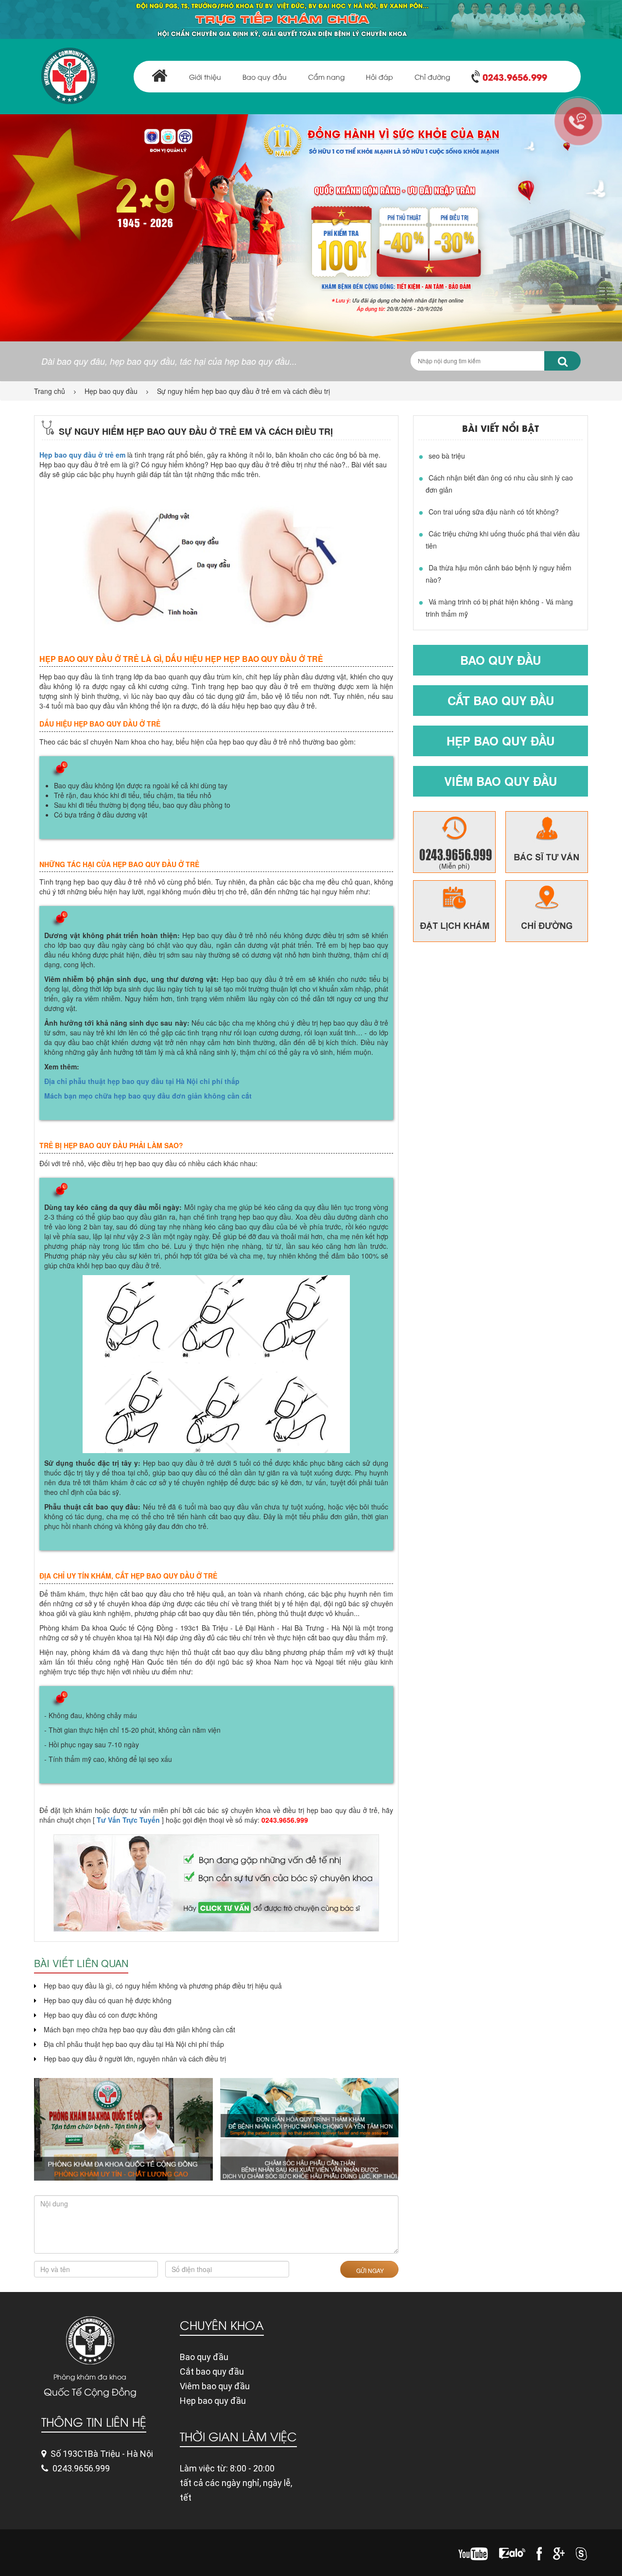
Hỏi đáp (380, 77)
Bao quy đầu (265, 77)
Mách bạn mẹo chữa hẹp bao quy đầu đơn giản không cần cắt (148, 1096)
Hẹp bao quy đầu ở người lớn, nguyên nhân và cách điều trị (135, 2059)
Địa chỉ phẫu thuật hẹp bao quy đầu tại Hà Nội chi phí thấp (142, 1081)
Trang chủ (50, 391)
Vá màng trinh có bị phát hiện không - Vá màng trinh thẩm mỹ (499, 608)
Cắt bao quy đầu (501, 700)
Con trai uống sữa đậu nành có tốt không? (494, 512)
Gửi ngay (369, 2270)
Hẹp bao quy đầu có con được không (101, 2015)
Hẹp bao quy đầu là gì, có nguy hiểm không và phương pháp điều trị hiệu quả (163, 1986)
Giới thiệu (205, 77)
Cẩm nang (326, 77)
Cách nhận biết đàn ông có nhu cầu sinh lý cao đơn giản (499, 484)
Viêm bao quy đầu (501, 781)
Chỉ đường (432, 77)
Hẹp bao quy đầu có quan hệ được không (108, 2000)
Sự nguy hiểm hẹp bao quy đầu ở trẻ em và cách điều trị (243, 391)
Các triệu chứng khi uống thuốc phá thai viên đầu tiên (503, 540)
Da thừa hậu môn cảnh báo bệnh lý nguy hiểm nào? (499, 574)
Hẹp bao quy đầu (111, 391)
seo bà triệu (447, 456)
